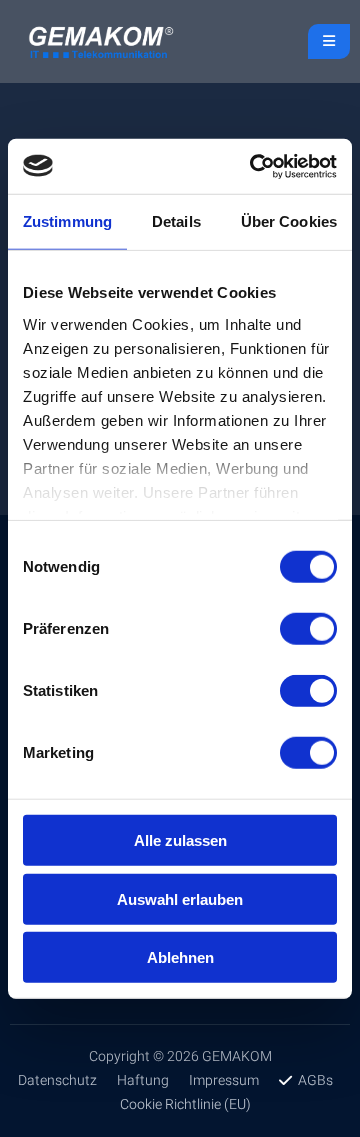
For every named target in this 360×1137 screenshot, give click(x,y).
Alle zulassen (180, 840)
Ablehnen (180, 957)
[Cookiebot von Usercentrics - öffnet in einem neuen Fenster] (254, 166)
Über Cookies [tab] (289, 221)
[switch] (308, 629)
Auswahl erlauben (180, 898)
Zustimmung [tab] (67, 221)
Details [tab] (176, 221)
